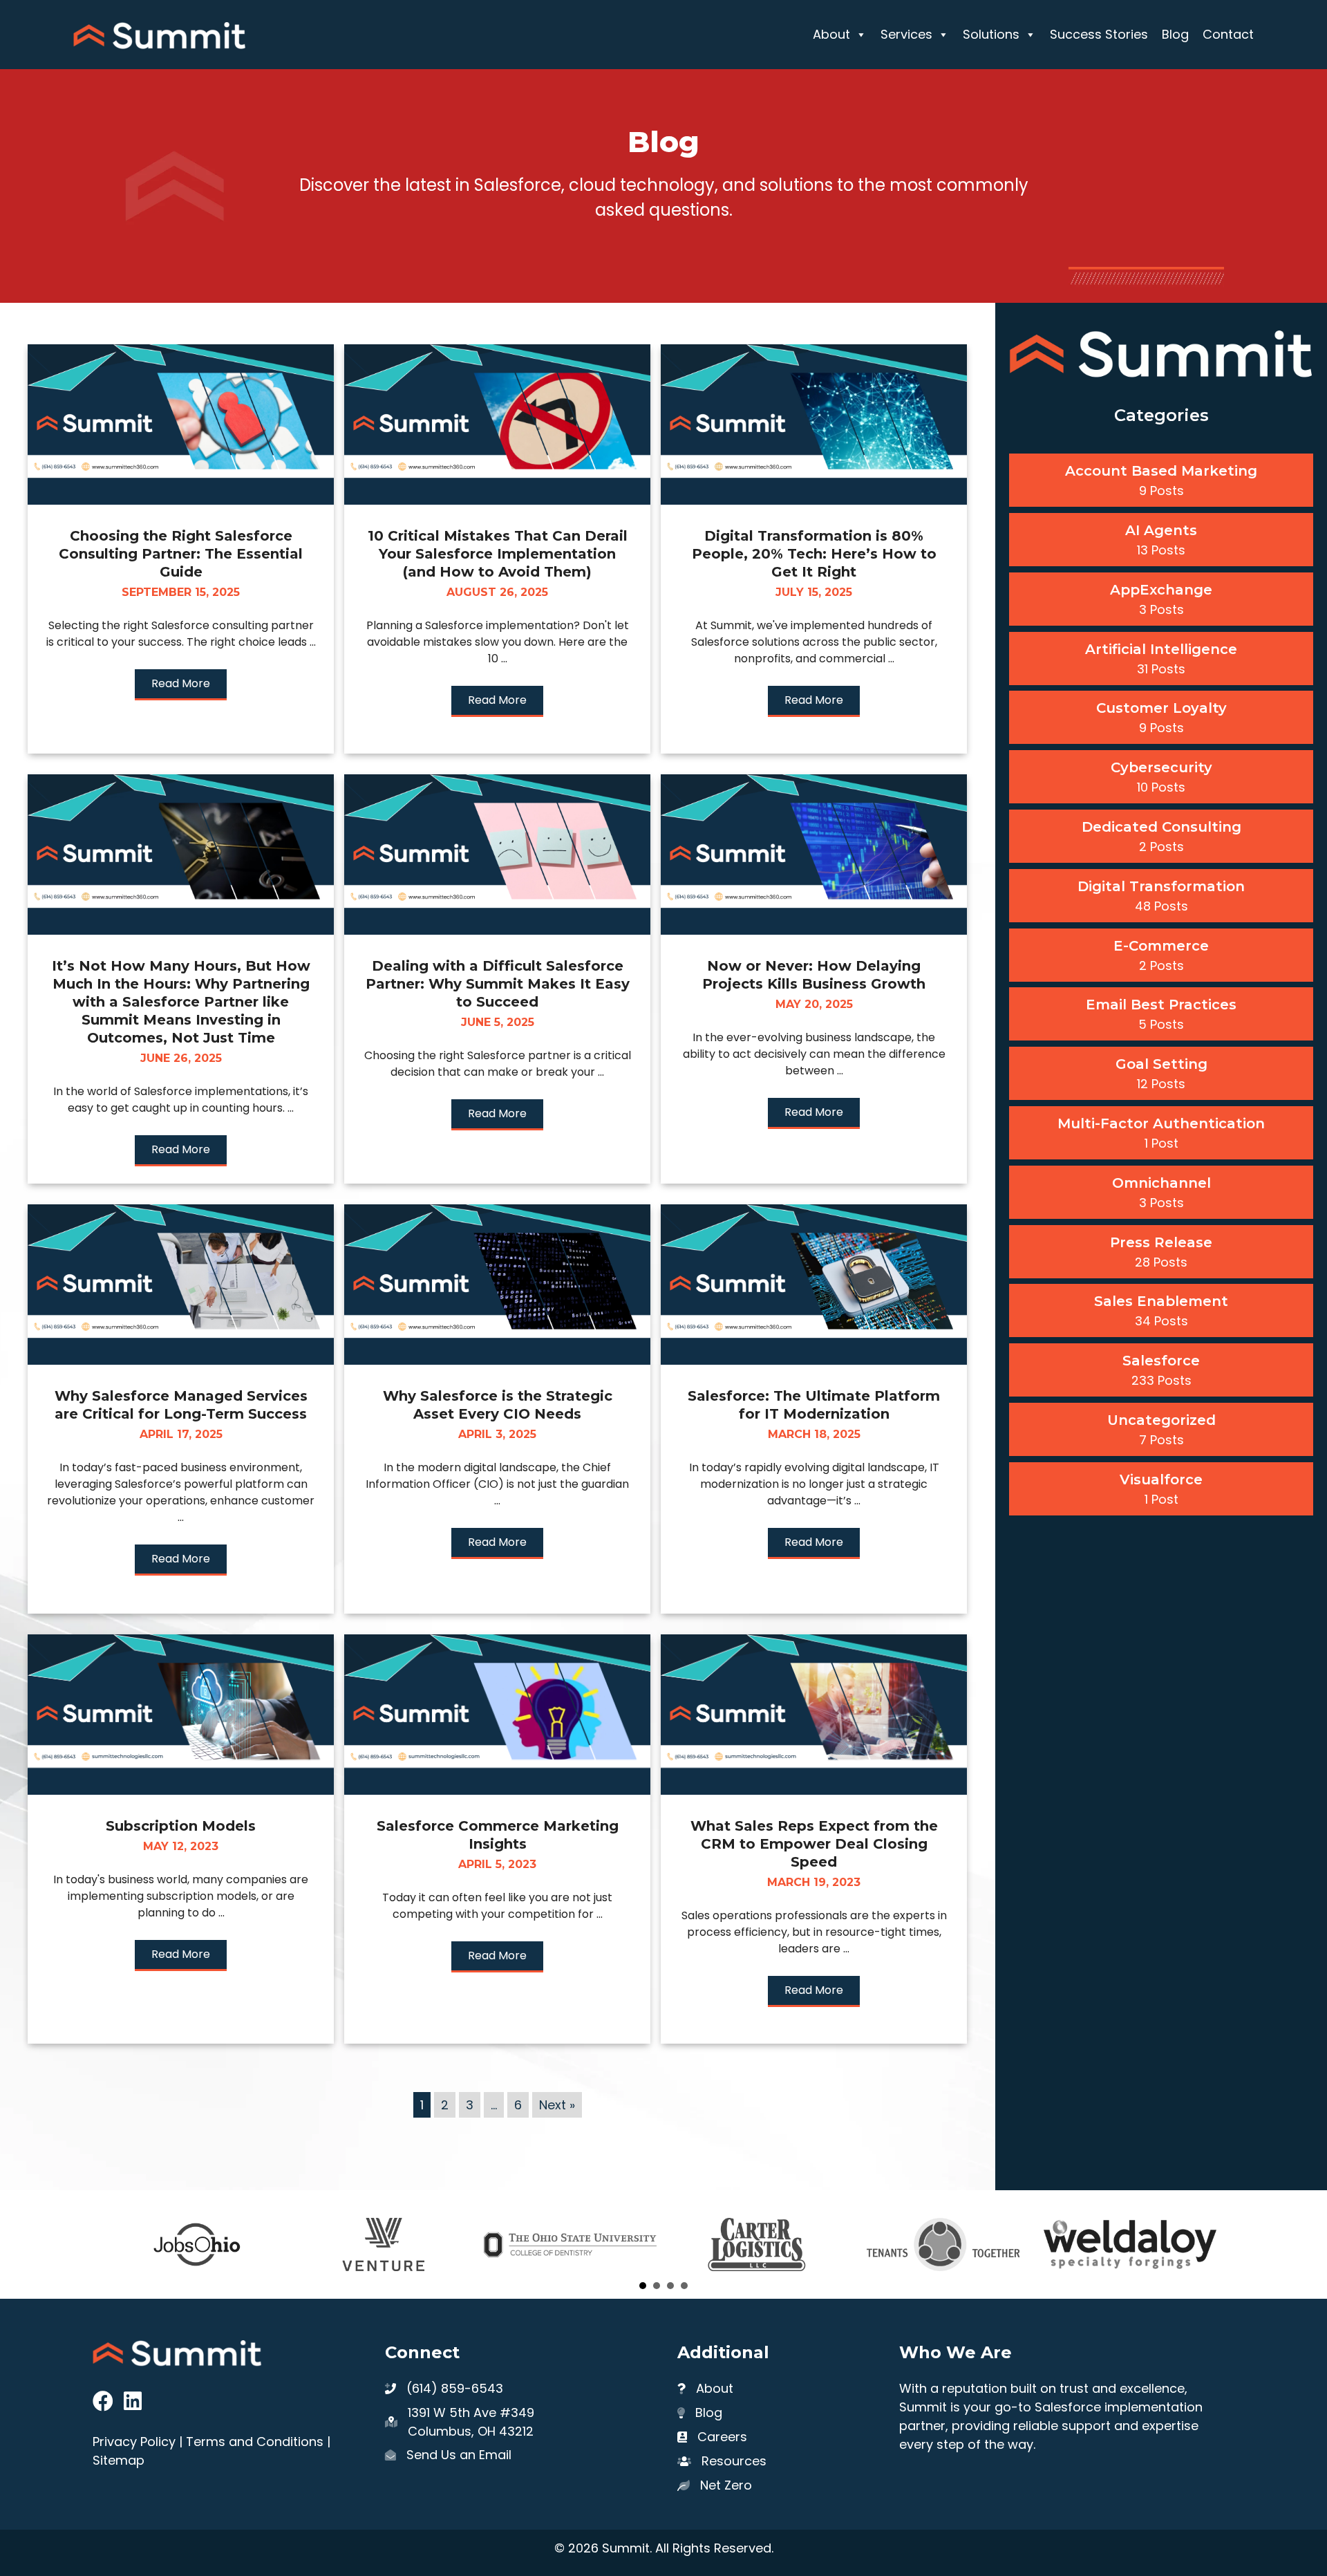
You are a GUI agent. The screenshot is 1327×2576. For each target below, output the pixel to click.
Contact (1228, 34)
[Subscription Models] (181, 1790)
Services (906, 34)
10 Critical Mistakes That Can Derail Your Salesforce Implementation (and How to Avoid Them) (498, 554)
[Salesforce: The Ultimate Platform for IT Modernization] (814, 1360)
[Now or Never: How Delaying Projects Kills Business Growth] (814, 930)
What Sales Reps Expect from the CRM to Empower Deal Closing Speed (814, 1844)
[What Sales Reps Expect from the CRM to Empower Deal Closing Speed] (814, 1790)
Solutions (991, 34)
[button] (181, 685)
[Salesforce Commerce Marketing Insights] (497, 1790)
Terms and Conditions (255, 2442)
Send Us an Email (459, 2455)
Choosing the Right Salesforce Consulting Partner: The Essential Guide (181, 554)
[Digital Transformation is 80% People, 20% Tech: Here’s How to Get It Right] (814, 500)
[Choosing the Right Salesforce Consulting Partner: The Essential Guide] (181, 500)
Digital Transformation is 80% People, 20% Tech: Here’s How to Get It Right (814, 554)
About (831, 34)
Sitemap (119, 2460)
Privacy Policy (134, 2442)
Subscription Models (181, 1826)
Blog (1175, 34)
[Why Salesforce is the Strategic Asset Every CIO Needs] (497, 1360)
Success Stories (1099, 34)
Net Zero (726, 2485)
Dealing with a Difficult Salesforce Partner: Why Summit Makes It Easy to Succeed (498, 984)
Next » (557, 2105)
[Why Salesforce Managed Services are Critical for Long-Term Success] (181, 1360)
